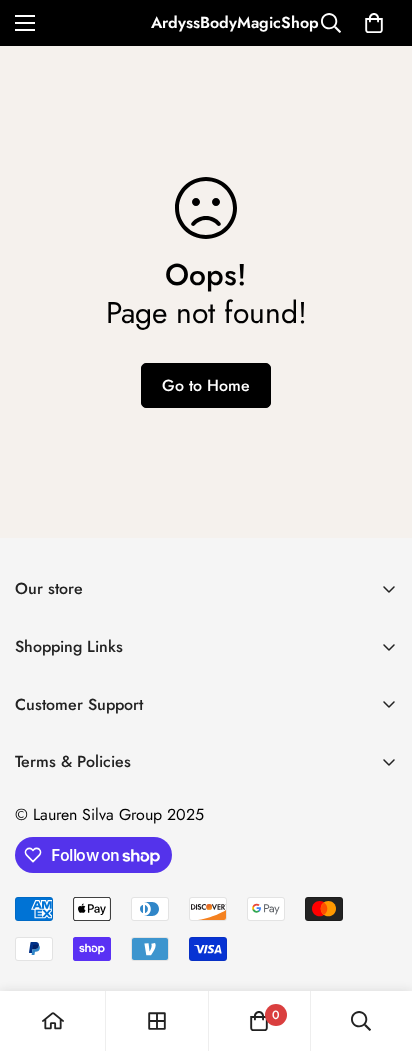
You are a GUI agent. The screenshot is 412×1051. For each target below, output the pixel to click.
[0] (374, 23)
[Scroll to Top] (376, 945)
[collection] (157, 1021)
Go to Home (206, 385)
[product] (53, 1021)
